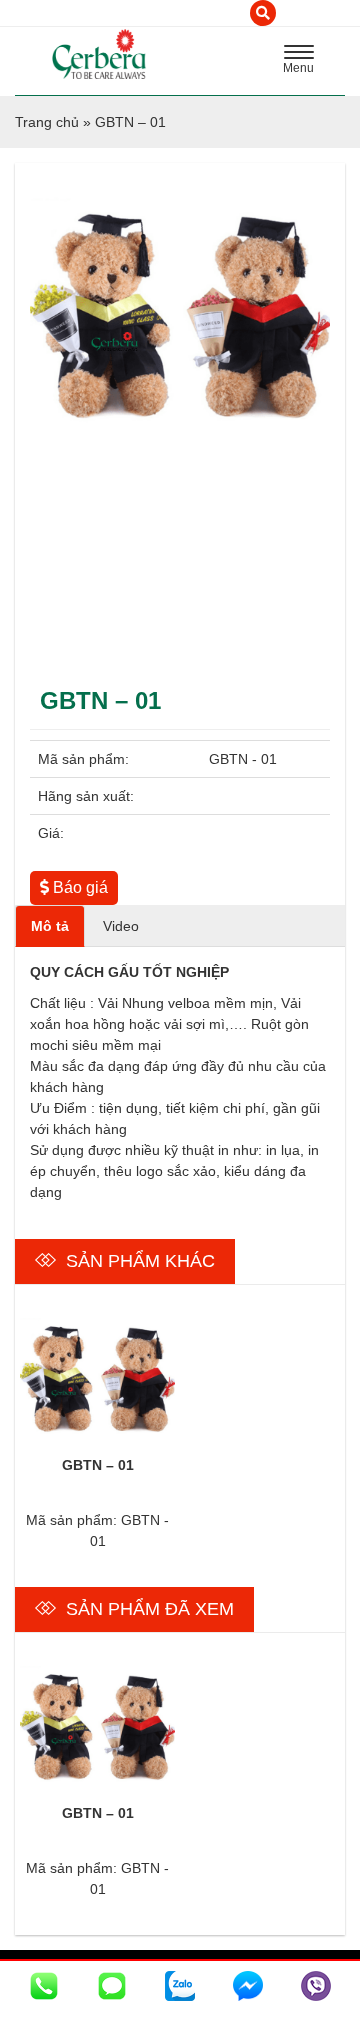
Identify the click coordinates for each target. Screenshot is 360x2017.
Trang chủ (47, 122)
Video (121, 926)
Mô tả (50, 926)
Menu (304, 62)
